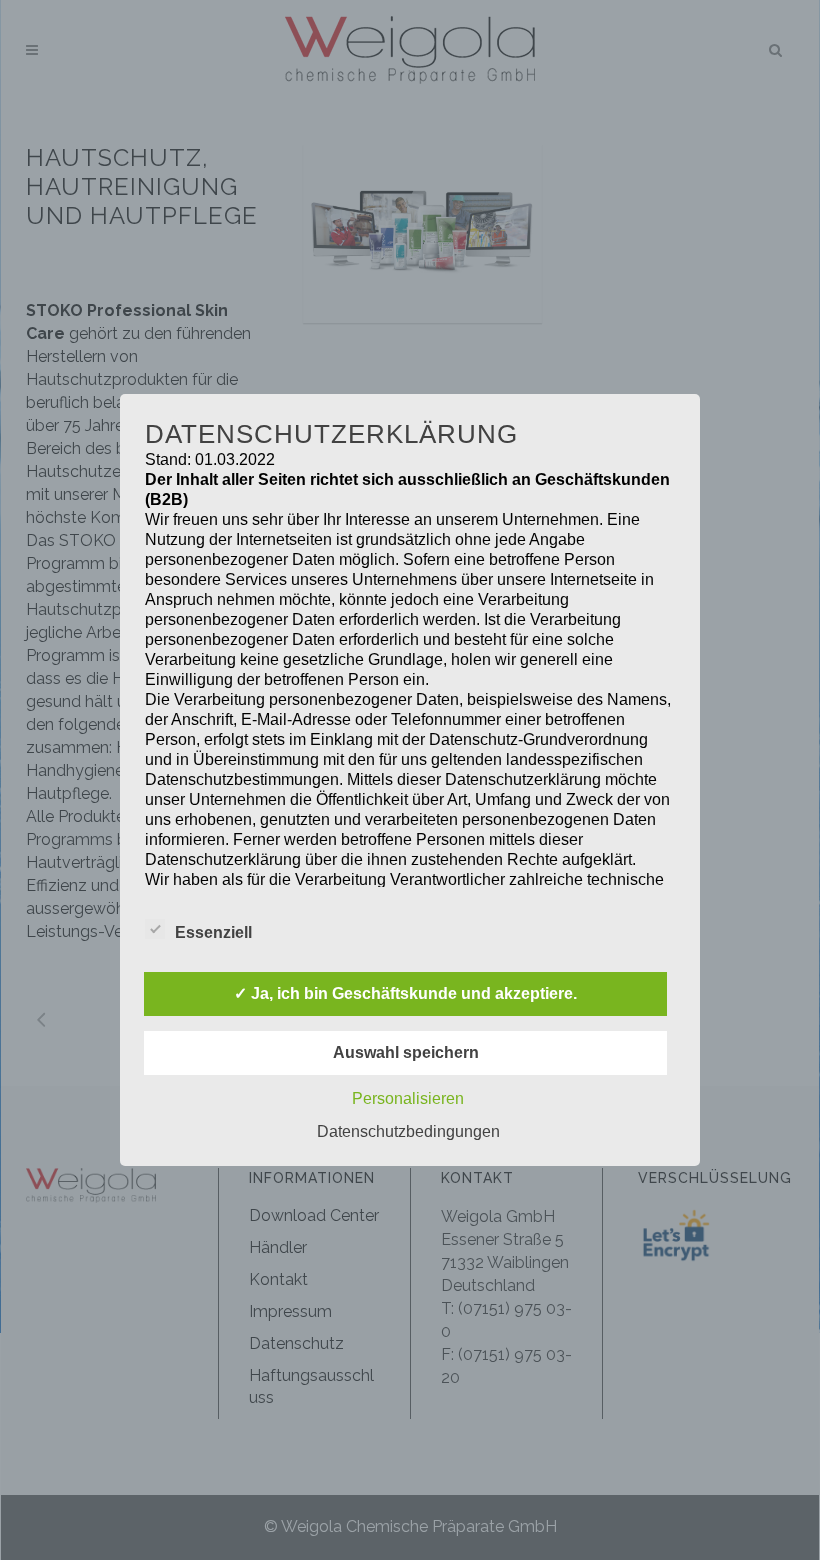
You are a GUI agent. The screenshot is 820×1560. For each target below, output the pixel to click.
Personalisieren (408, 1098)
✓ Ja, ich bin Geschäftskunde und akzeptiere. (405, 993)
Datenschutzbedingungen (408, 1131)
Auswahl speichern (406, 1052)
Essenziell (213, 932)
